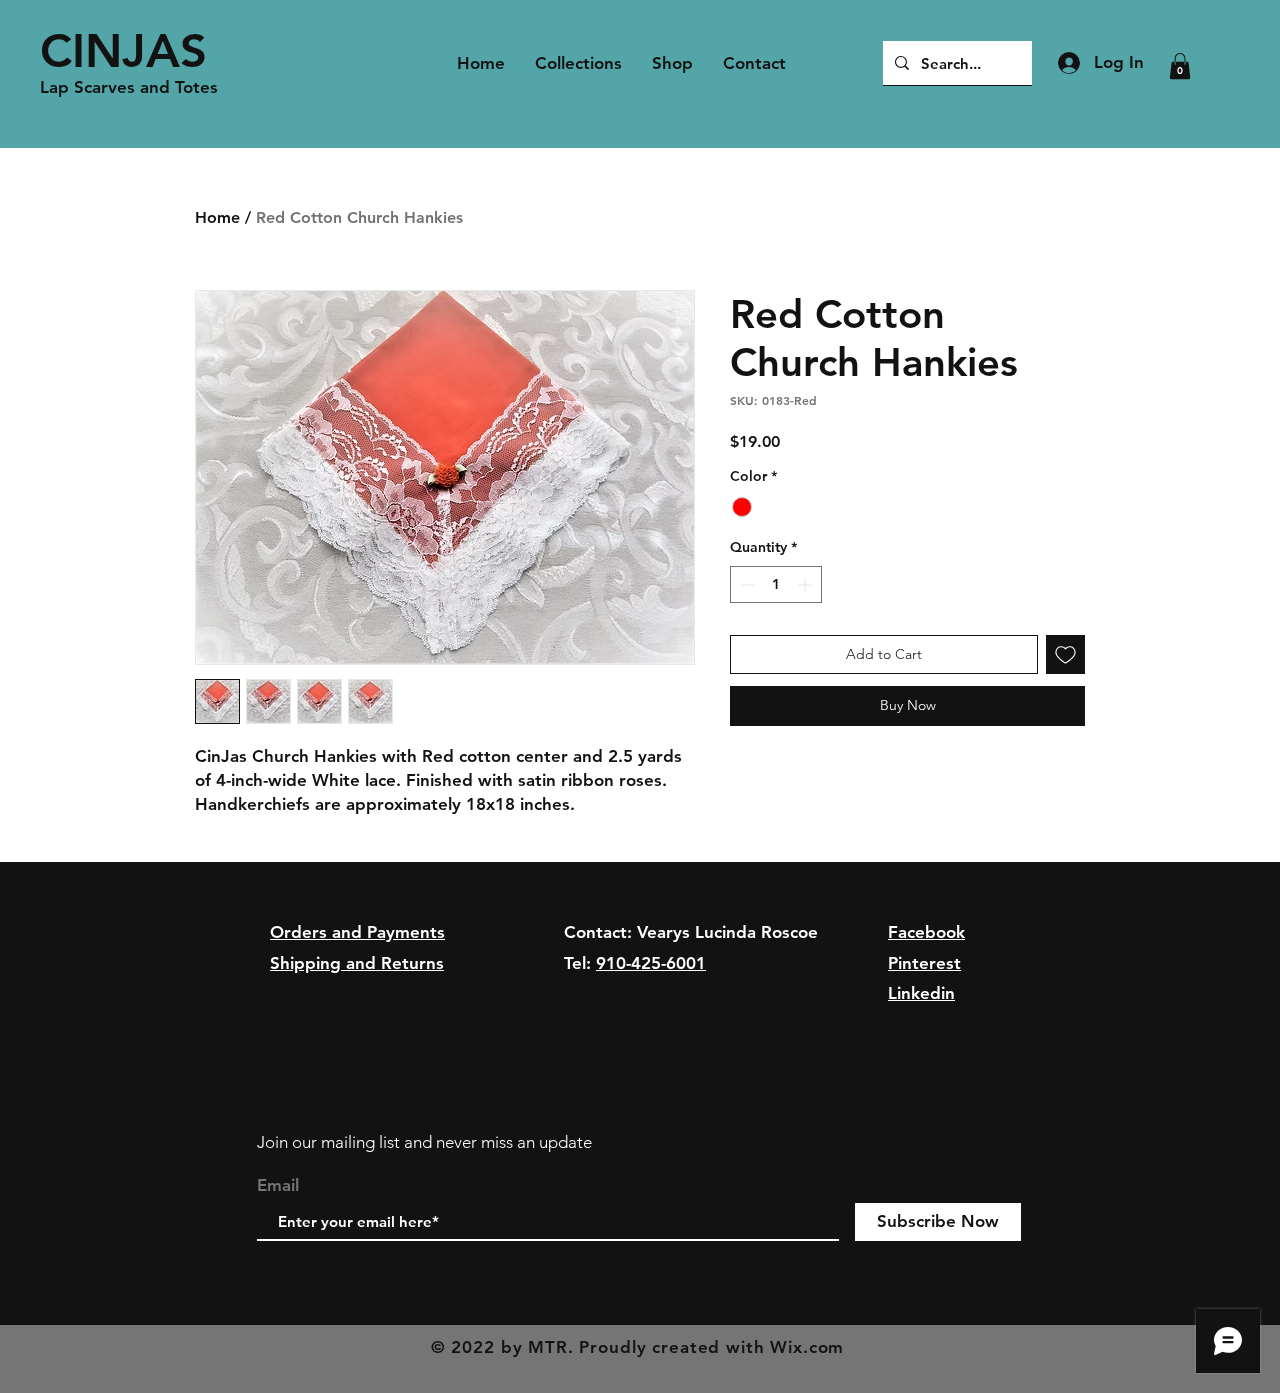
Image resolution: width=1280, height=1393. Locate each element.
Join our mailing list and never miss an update (424, 1142)
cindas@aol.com (626, 993)
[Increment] (806, 584)
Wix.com (807, 1347)
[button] (1180, 66)
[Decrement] (745, 584)
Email (278, 1185)
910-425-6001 (651, 963)
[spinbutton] (776, 584)
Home (217, 217)
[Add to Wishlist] (1065, 654)
